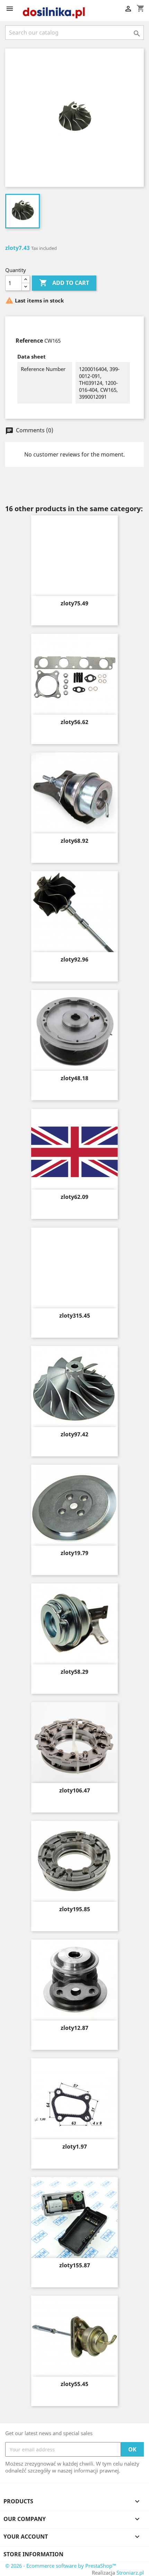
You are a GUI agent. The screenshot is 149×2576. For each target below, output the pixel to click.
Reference (29, 341)
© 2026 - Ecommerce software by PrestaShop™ (61, 2566)
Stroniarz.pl (130, 2573)
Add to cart (64, 283)
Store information (33, 2554)
